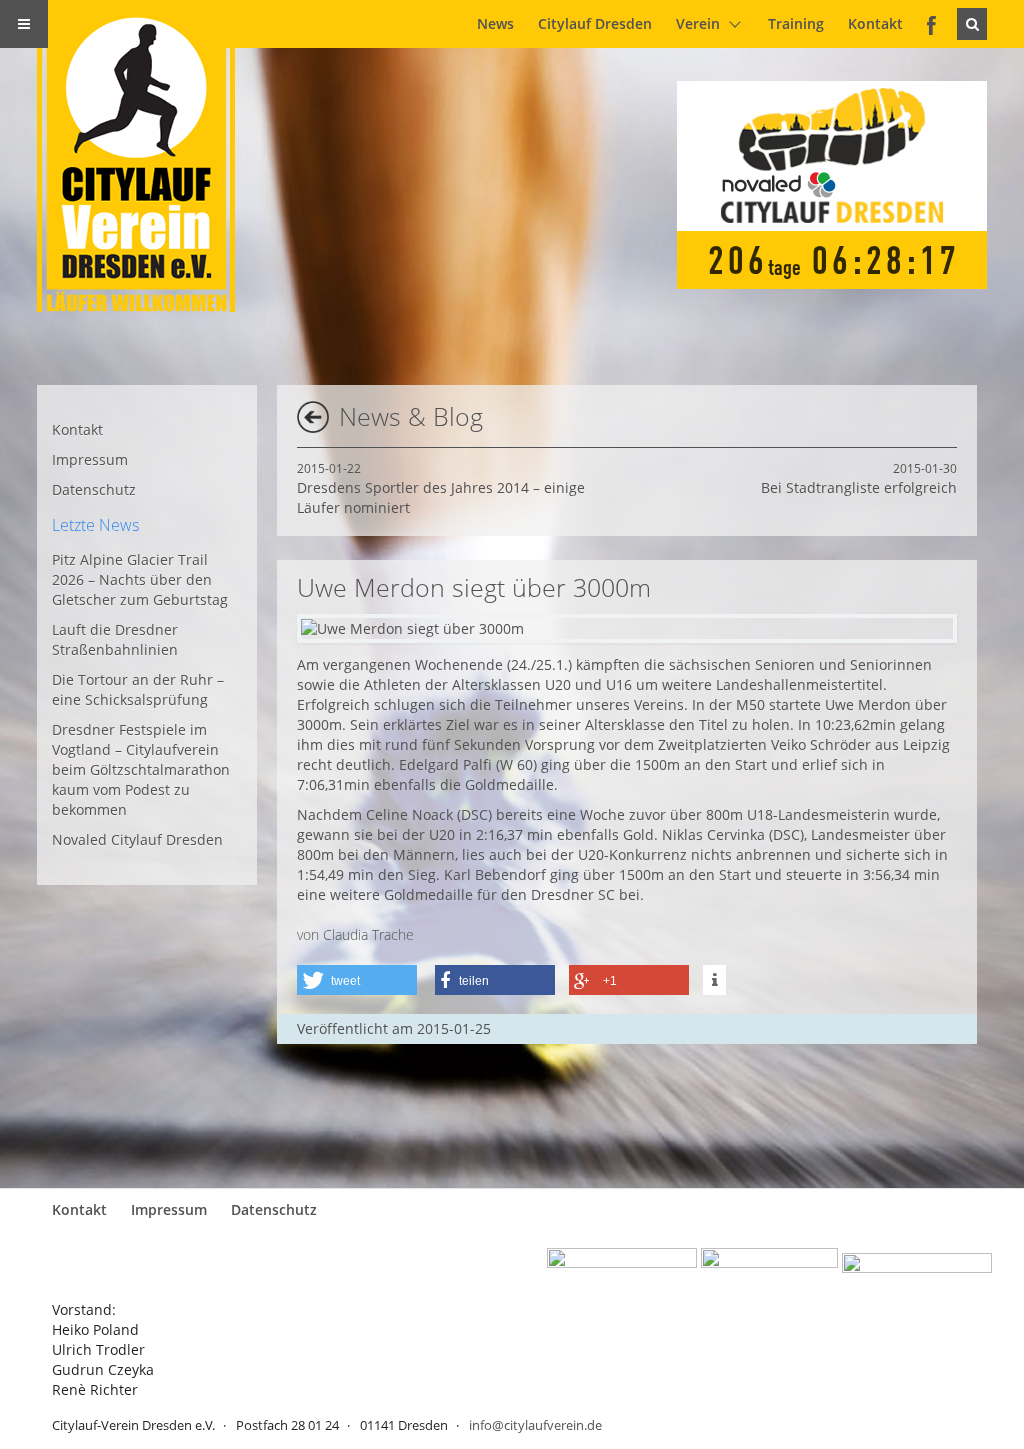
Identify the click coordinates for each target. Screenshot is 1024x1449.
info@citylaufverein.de (535, 1425)
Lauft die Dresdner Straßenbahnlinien (115, 639)
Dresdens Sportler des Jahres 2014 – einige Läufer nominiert (441, 488)
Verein (698, 23)
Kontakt (875, 23)
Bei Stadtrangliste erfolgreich (859, 478)
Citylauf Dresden (595, 23)
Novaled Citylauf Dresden (137, 839)
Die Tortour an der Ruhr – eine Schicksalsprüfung (138, 689)
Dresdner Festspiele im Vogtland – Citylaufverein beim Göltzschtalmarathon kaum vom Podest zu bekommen (141, 769)
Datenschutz (94, 489)
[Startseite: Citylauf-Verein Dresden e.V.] (148, 156)
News (495, 23)
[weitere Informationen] (714, 980)
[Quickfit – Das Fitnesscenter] (769, 1269)
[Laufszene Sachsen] (622, 1269)
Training (796, 23)
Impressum (90, 459)
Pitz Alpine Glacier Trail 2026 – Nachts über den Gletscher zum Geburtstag (140, 579)
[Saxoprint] (917, 1269)
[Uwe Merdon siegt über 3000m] (412, 628)
